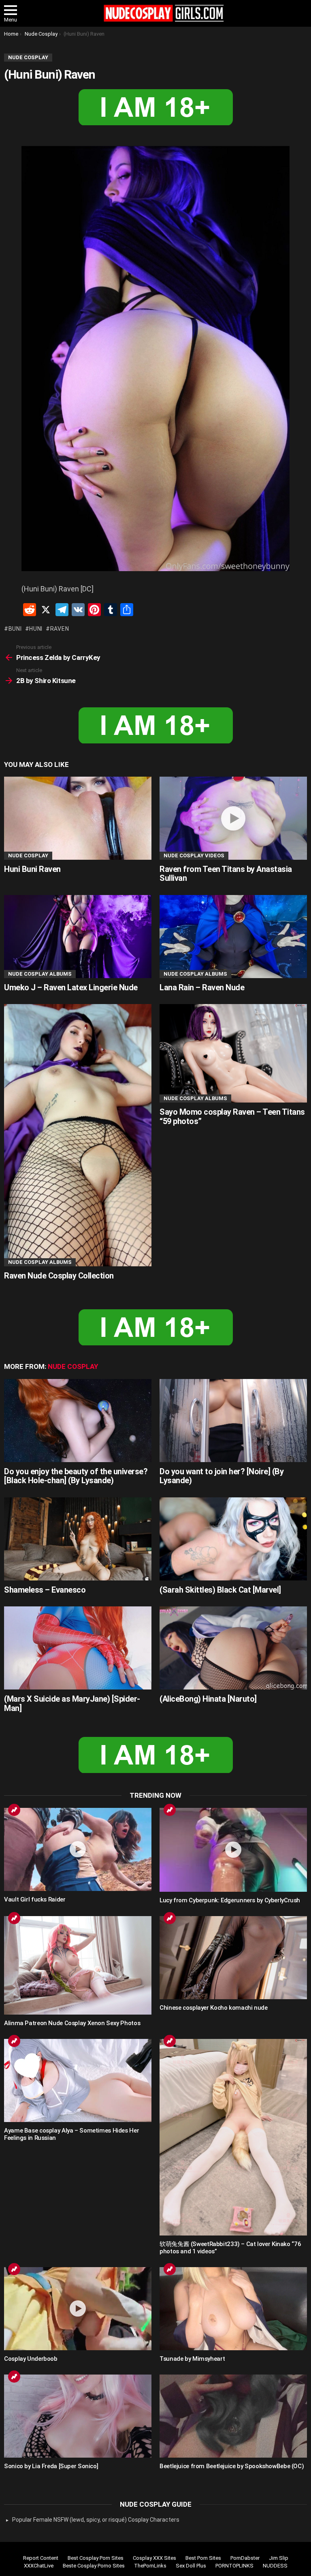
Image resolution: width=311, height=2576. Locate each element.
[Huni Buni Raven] (78, 818)
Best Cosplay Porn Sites (96, 2558)
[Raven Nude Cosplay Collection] (78, 1135)
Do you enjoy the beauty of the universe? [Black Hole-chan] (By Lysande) (76, 1476)
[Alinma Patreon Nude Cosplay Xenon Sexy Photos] (78, 1965)
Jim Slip (279, 2558)
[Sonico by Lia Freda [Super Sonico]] (78, 2416)
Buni (15, 629)
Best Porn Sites (203, 2558)
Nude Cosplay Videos (194, 855)
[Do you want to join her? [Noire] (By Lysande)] (233, 1421)
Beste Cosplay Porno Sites (94, 2566)
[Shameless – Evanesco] (78, 1539)
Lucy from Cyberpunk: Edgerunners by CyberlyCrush (230, 1900)
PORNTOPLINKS (234, 2566)
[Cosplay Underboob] (78, 2309)
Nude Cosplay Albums (40, 974)
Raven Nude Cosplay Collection (59, 1276)
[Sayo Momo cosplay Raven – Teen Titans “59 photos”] (233, 1053)
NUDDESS (275, 2566)
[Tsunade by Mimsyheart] (233, 2309)
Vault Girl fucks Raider (35, 1899)
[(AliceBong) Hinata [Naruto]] (233, 1648)
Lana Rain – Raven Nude (202, 987)
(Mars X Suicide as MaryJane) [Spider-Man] (72, 1703)
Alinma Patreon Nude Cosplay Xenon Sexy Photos (72, 2023)
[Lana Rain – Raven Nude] (233, 937)
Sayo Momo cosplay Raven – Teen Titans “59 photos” (232, 1117)
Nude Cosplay (28, 855)
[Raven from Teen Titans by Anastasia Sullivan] (233, 818)
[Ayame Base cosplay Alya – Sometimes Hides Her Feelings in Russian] (78, 2080)
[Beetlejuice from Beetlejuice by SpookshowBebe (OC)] (233, 2416)
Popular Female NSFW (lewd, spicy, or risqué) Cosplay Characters (96, 2520)
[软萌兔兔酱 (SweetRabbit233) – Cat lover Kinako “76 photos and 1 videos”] (233, 2137)
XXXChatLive (39, 2566)
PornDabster (245, 2558)
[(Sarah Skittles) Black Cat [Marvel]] (233, 1539)
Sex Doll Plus (191, 2566)
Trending (14, 1810)
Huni (36, 629)
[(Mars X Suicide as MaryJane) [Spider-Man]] (78, 1648)
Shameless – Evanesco (45, 1590)
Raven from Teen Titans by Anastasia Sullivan (226, 874)
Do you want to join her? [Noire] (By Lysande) (222, 1476)
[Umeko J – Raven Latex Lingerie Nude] (78, 937)
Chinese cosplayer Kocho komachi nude (214, 2008)
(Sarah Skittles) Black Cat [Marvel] (220, 1590)
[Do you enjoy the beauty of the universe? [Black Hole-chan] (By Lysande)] (78, 1421)
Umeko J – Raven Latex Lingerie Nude (71, 987)
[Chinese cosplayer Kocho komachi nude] (233, 1958)
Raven (60, 629)
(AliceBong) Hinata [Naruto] (208, 1699)
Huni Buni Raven (32, 869)
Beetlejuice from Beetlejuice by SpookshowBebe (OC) (232, 2466)
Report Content (41, 2558)
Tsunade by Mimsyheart (192, 2359)
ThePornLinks (150, 2566)
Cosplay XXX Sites (154, 2558)
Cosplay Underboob (31, 2359)
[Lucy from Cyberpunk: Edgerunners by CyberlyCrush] (233, 1850)
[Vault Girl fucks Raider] (78, 1849)
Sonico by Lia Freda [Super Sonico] (51, 2466)
